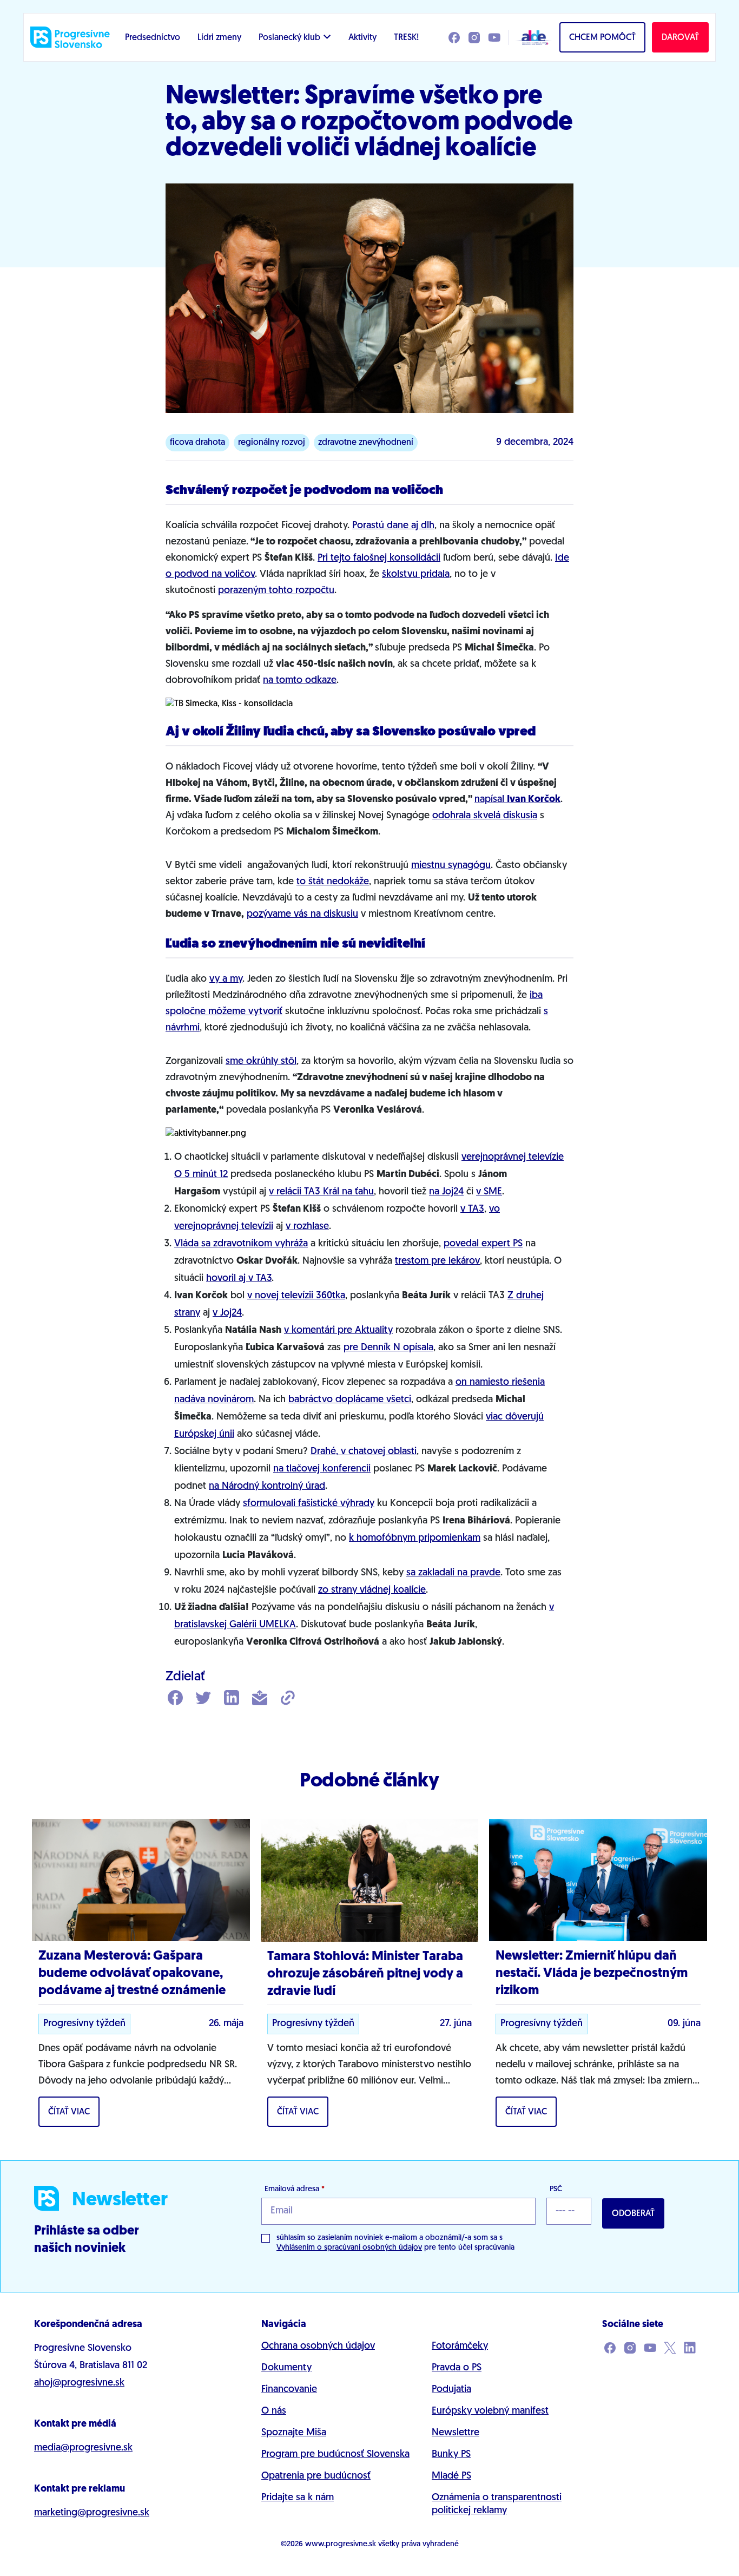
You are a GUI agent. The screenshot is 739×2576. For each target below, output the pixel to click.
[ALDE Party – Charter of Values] (531, 37)
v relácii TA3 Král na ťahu (321, 1192)
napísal (517, 800)
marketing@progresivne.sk (92, 2513)
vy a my (226, 980)
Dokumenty (286, 2368)
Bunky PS (451, 2455)
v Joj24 (227, 1313)
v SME (489, 1192)
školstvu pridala (416, 575)
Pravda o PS (457, 2368)
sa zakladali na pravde (453, 1573)
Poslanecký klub (289, 38)
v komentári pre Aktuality (338, 1331)
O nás (274, 2411)
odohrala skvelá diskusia (485, 816)
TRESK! (406, 38)
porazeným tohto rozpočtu (276, 591)
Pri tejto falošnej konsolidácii (379, 558)
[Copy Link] (288, 1699)
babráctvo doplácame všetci (350, 1400)
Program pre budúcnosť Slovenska (335, 2455)
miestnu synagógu (451, 866)
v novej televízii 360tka (296, 1296)
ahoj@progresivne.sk (79, 2383)
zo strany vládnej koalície (372, 1591)
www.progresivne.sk (341, 2544)
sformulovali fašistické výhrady (309, 1504)
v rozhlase (307, 1227)
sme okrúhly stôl (261, 1062)
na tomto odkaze (300, 681)
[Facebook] (175, 1699)
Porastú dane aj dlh (393, 526)
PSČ (556, 2189)
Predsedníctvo (153, 38)
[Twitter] (203, 1699)
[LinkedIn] (232, 1699)
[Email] (260, 1699)
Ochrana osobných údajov (318, 2347)
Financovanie (289, 2390)
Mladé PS (451, 2476)
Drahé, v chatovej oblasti (364, 1452)
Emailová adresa (295, 2189)
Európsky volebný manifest (490, 2411)
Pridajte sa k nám (298, 2498)
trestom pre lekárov (437, 1261)
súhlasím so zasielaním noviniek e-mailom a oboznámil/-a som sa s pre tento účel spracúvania (395, 2243)
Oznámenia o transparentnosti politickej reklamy (497, 2505)
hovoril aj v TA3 (239, 1279)
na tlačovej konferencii (322, 1469)
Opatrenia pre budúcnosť (316, 2476)
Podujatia (451, 2390)
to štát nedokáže (333, 882)
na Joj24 (446, 1192)
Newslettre (456, 2433)
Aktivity (362, 38)
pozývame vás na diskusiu (302, 915)
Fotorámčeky (460, 2347)
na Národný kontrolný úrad (267, 1487)
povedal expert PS (483, 1244)
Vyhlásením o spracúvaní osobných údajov (349, 2248)
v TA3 (472, 1210)
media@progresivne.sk (83, 2448)
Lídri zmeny (219, 38)
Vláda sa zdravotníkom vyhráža (241, 1244)
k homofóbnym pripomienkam (415, 1539)
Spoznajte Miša (294, 2433)
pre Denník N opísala (388, 1348)
